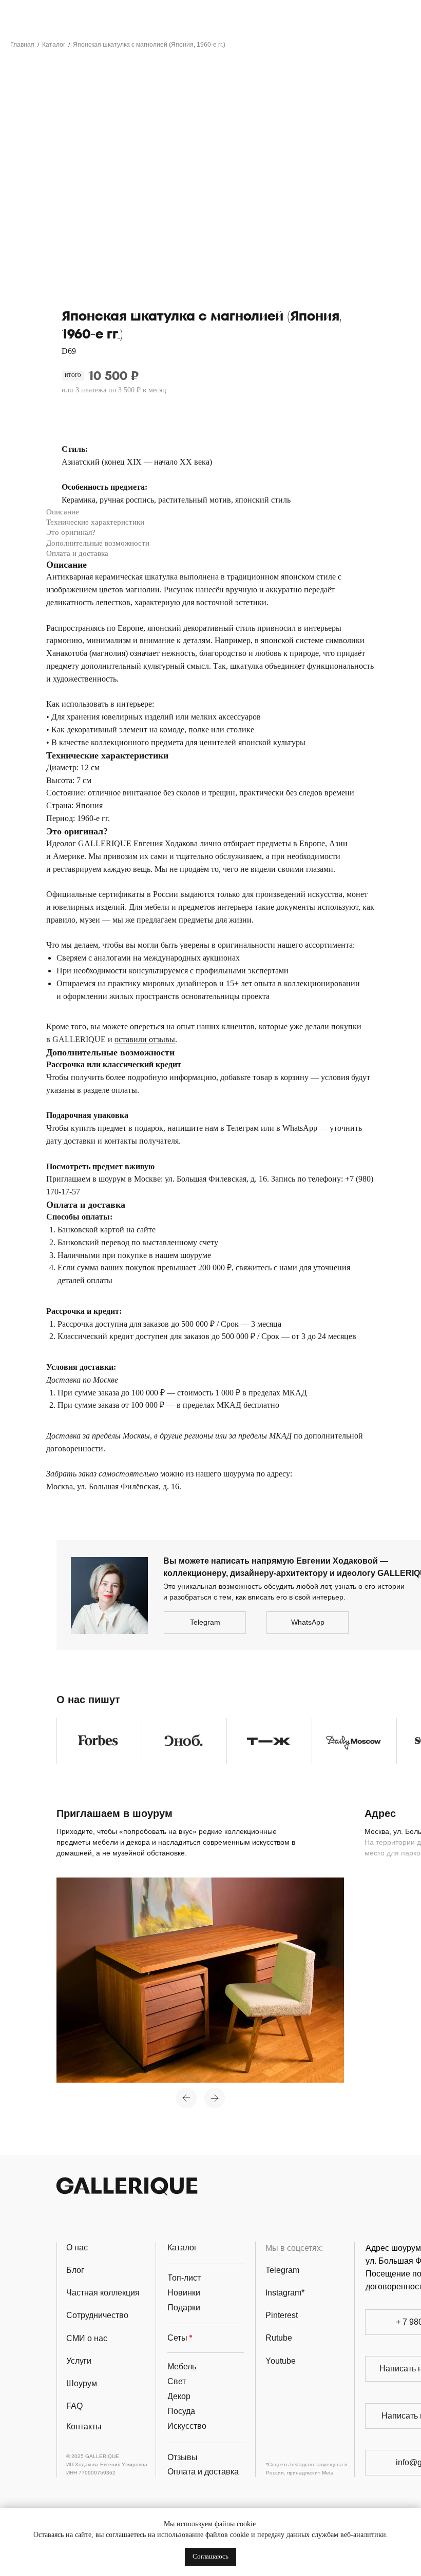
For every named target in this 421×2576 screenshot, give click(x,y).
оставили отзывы (145, 1039)
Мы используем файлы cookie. (211, 2524)
